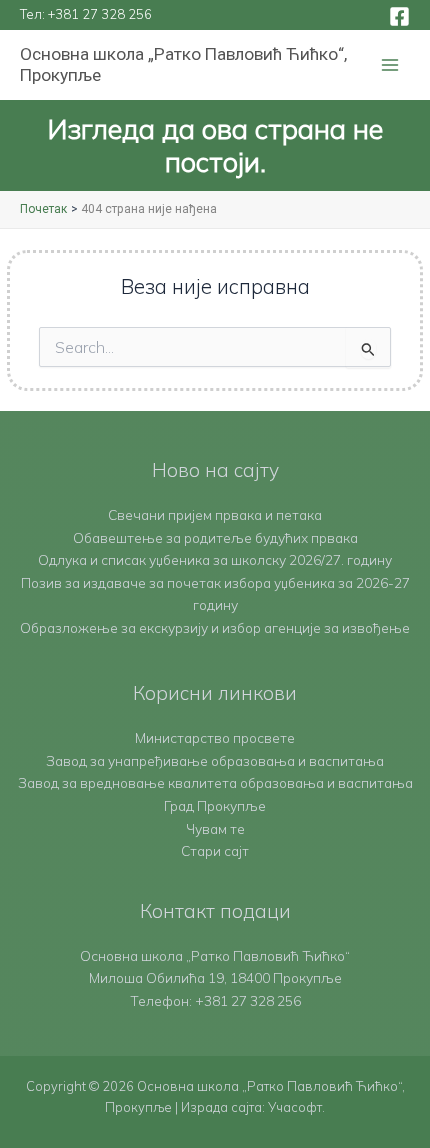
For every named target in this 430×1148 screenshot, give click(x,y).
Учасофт (295, 1107)
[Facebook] (399, 16)
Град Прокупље (215, 805)
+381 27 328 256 (100, 14)
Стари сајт (215, 850)
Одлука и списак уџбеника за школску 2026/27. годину (215, 559)
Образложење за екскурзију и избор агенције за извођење (215, 627)
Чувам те (215, 828)
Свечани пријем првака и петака (215, 514)
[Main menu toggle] (390, 65)
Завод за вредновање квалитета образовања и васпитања (215, 782)
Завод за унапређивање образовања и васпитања (215, 760)
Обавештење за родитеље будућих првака (215, 537)
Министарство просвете (215, 737)
